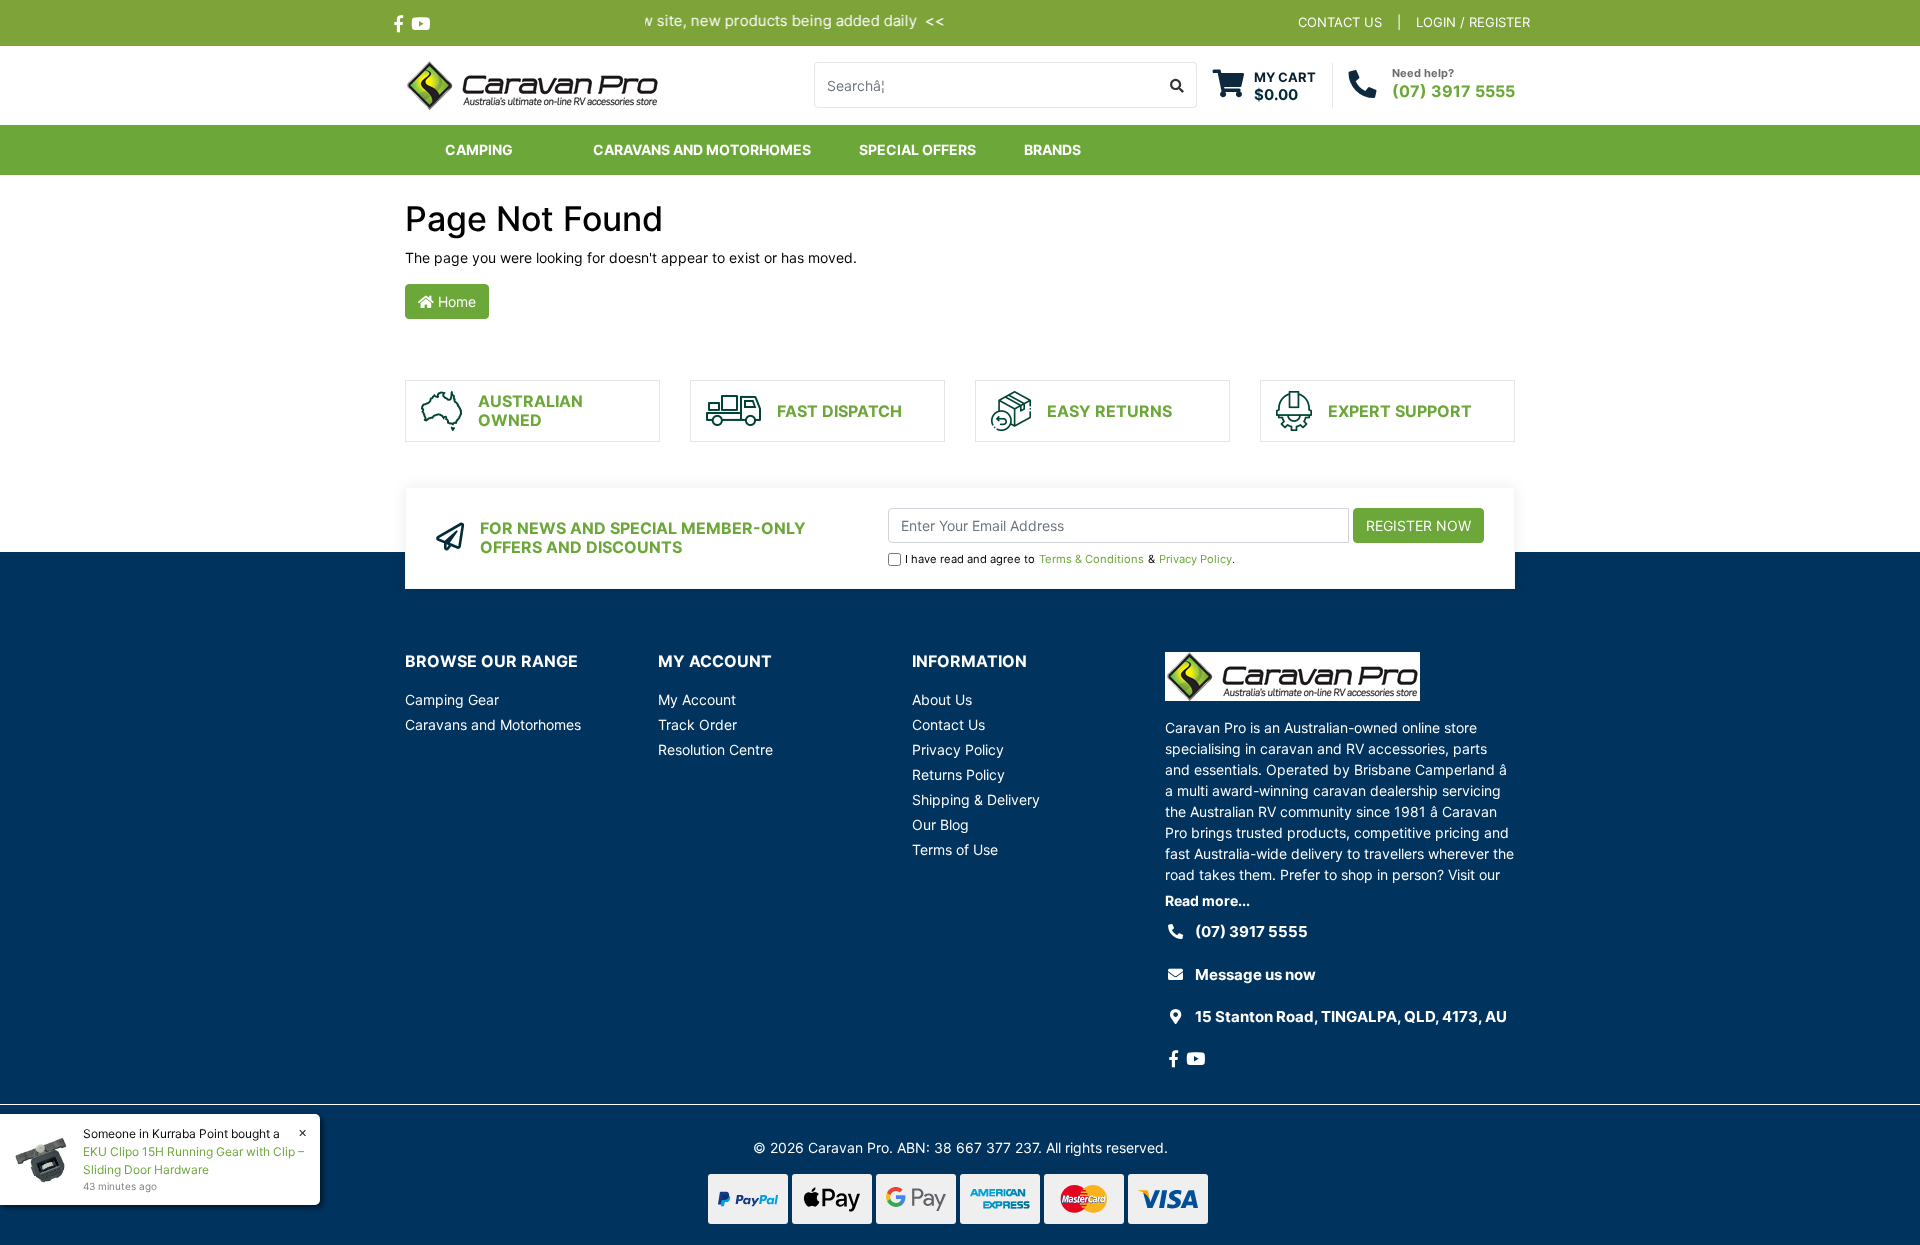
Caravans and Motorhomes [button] (702, 149)
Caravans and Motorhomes (493, 724)
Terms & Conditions (1091, 559)
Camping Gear (452, 699)
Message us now (1255, 974)
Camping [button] (479, 149)
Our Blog (940, 824)
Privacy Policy (1195, 559)
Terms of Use (955, 849)
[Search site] (1177, 85)
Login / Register (1473, 22)
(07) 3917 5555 (1453, 91)
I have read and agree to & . (1070, 559)
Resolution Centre (715, 749)
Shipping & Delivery (976, 799)
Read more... (1207, 900)
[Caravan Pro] (532, 83)
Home (455, 301)
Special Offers (917, 149)
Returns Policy (958, 774)
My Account (697, 699)
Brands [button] (1052, 149)
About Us (942, 699)
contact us (1340, 22)
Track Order (697, 724)
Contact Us (948, 724)
